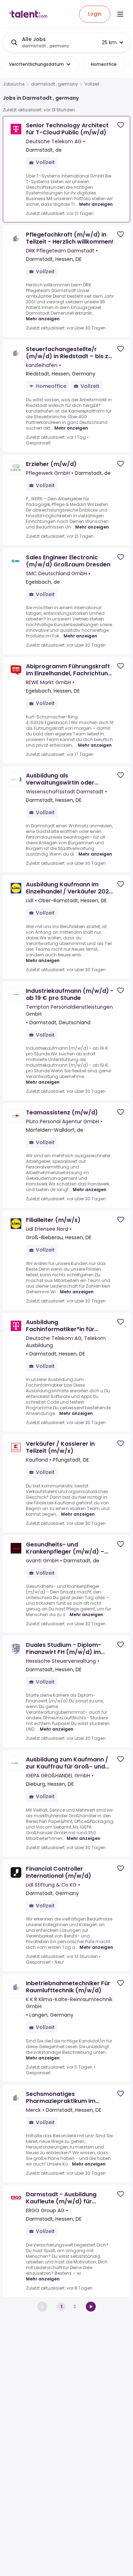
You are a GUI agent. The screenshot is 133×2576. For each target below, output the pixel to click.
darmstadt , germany (54, 84)
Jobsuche (14, 84)
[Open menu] (120, 14)
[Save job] (121, 125)
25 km (109, 42)
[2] (91, 2307)
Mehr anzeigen (96, 204)
